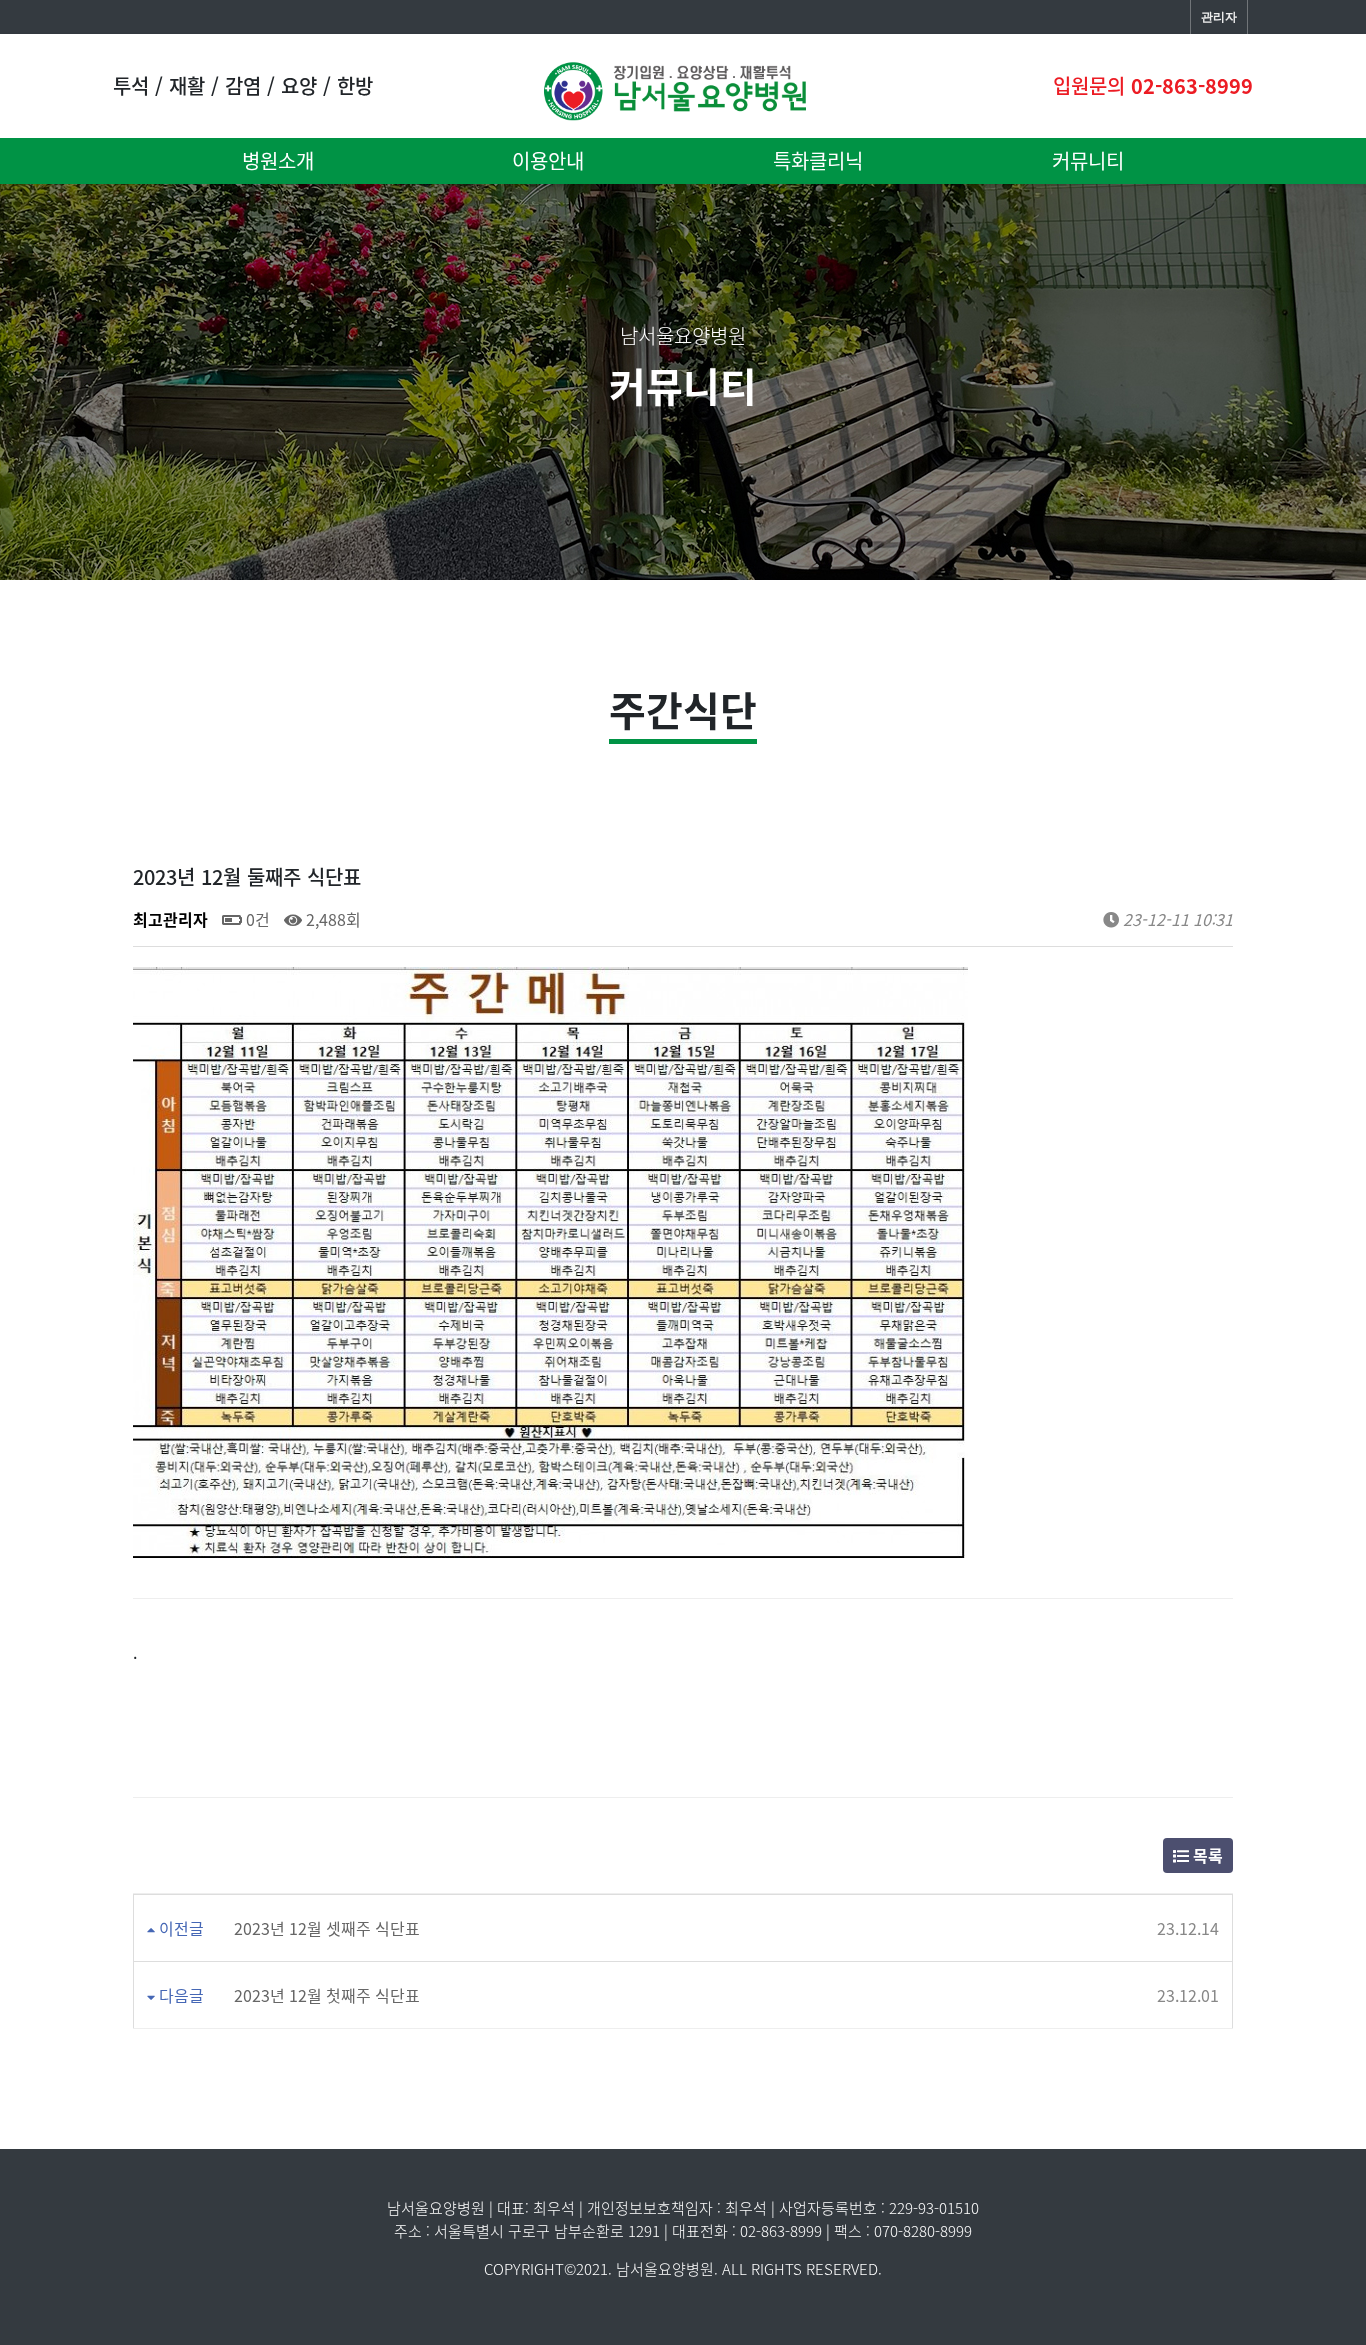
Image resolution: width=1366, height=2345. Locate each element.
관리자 (1219, 17)
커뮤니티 (1088, 160)
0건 (256, 919)
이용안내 (548, 160)
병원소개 (278, 160)
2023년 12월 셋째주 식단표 (327, 1928)
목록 (1206, 1855)
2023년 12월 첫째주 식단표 (327, 1995)
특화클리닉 (818, 160)
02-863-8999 (1192, 85)
